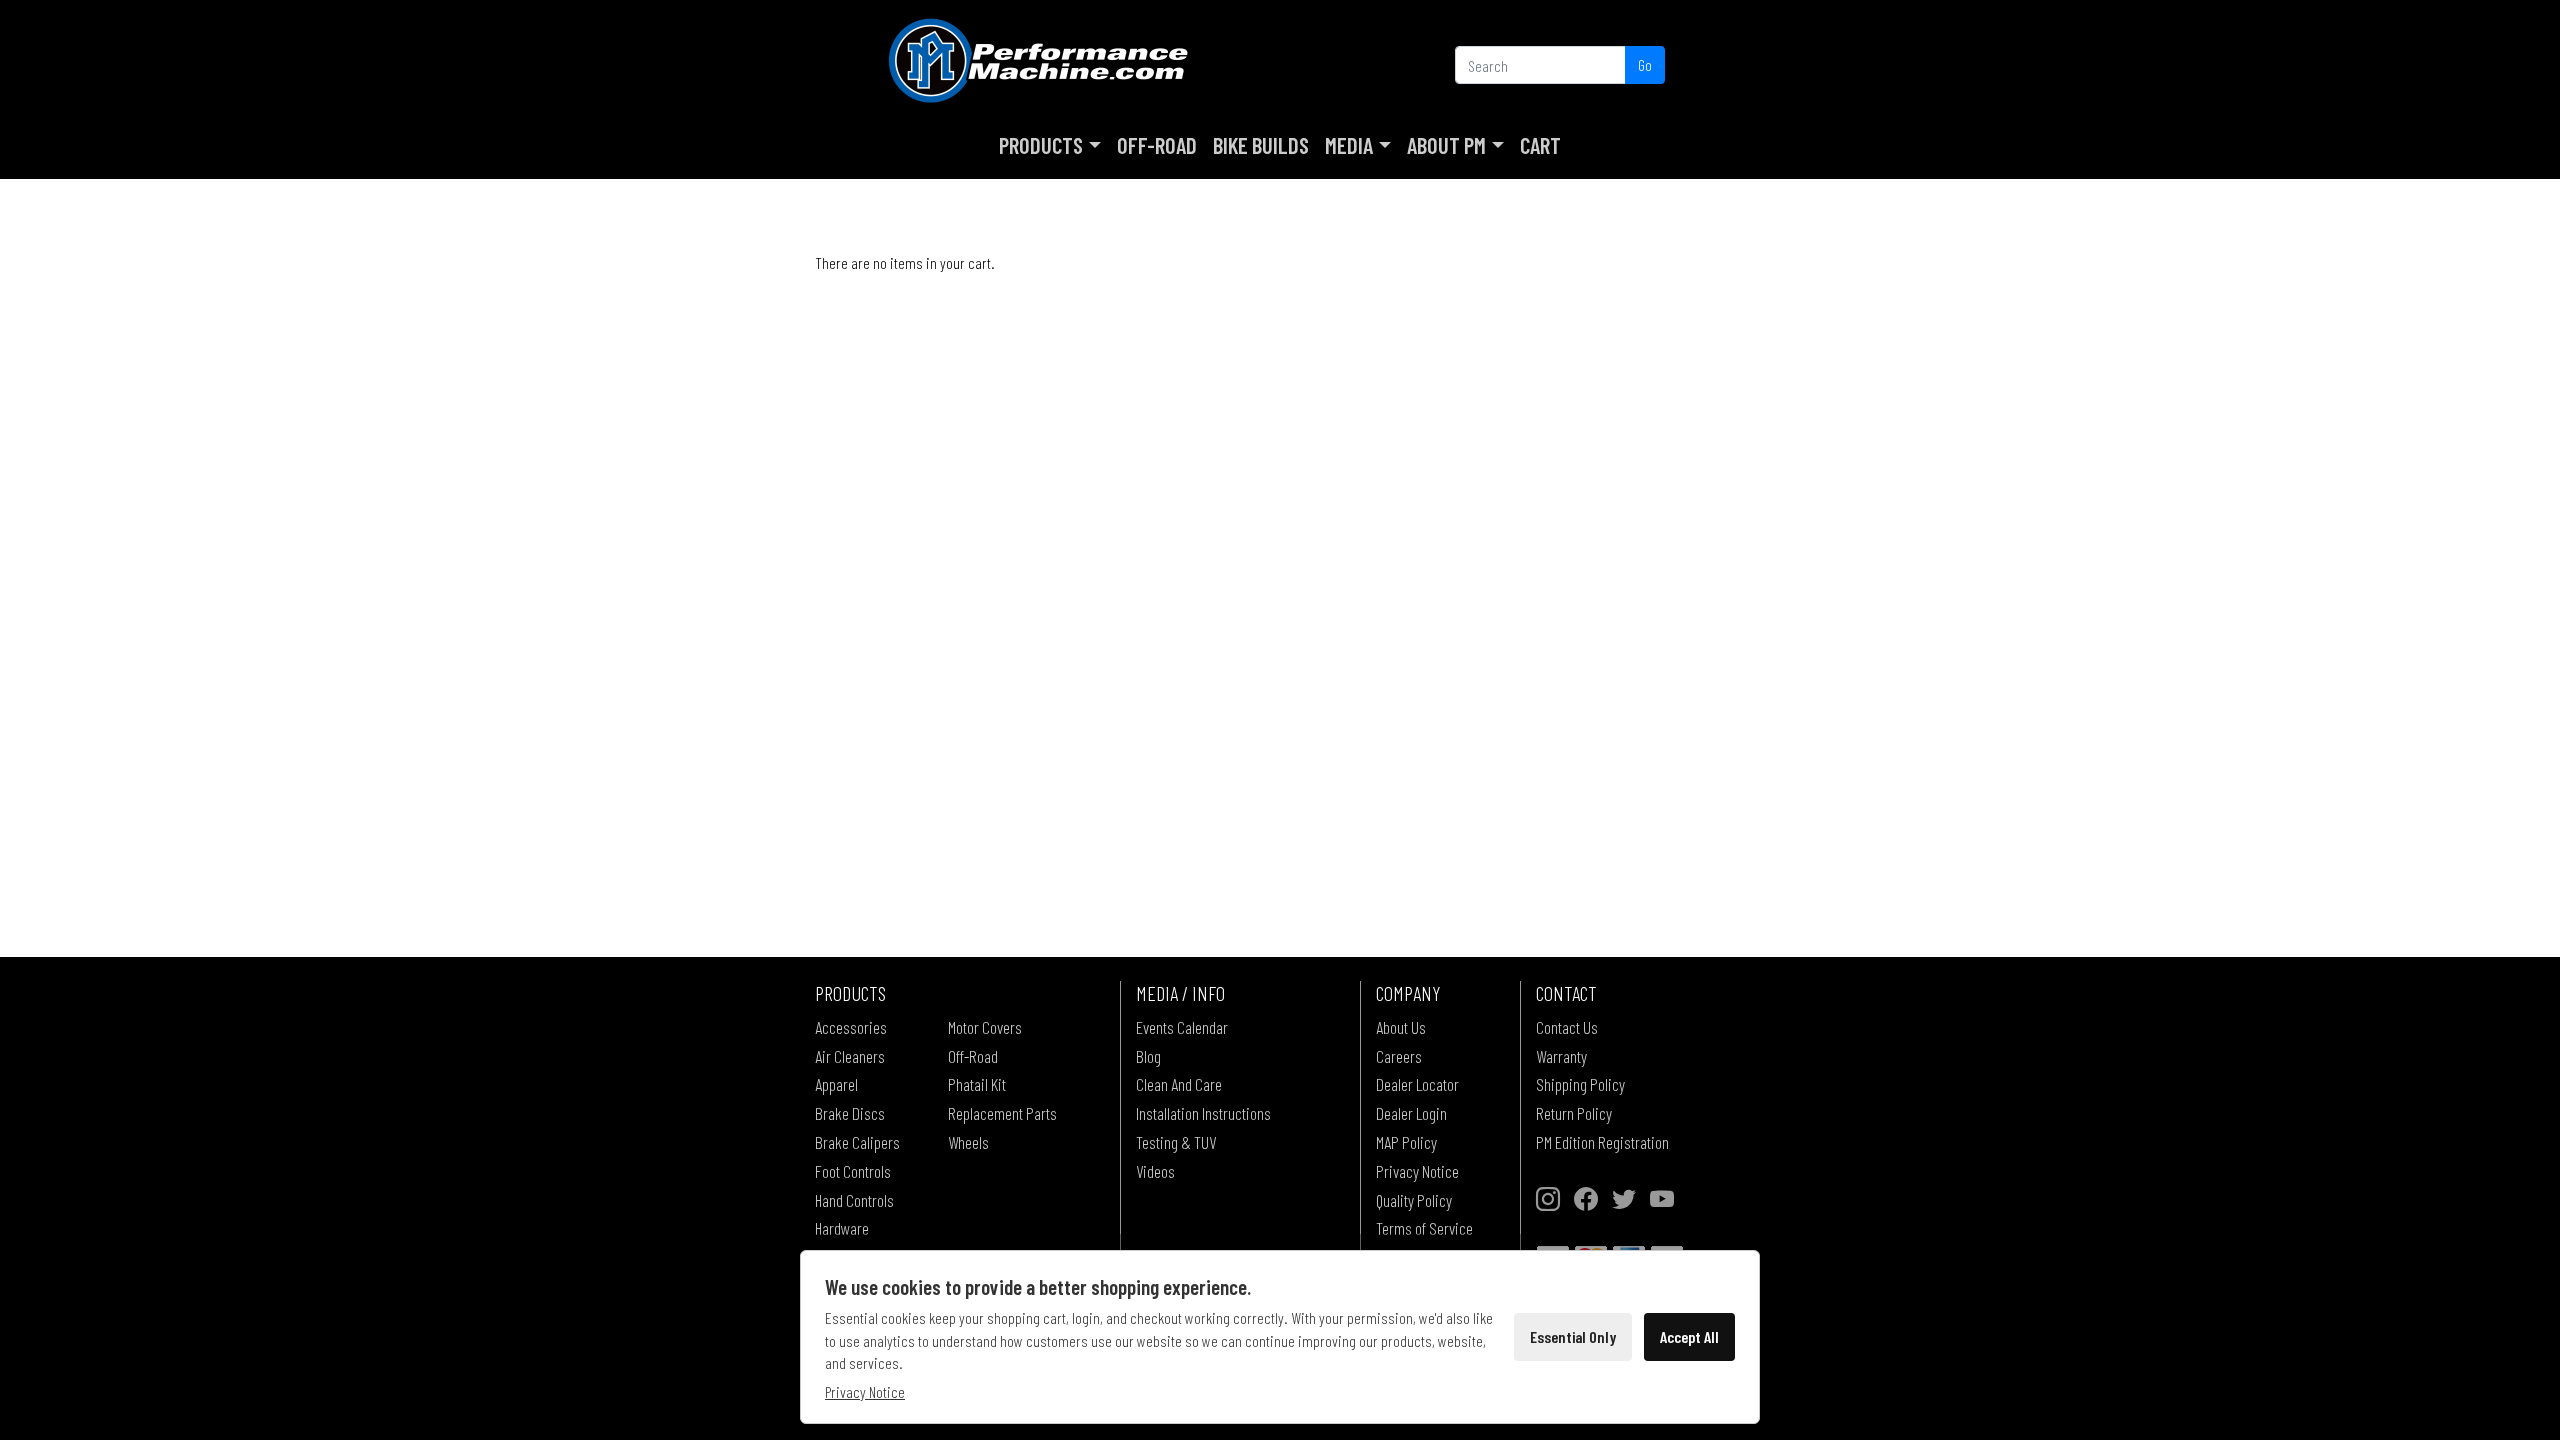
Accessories (851, 1027)
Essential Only (1573, 1336)
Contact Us (1567, 1027)
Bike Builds (1261, 145)
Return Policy (1574, 1113)
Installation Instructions (1203, 1113)
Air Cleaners (850, 1056)
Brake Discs (850, 1113)
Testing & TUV (1176, 1142)
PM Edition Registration (1602, 1142)
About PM (1446, 145)
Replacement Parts (1002, 1113)
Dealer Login (1411, 1113)
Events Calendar (1182, 1027)
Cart (1540, 145)
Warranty (1561, 1056)
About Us (1401, 1027)
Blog (1148, 1056)
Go (1645, 64)
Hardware (842, 1228)
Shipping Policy (1580, 1084)
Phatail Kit (977, 1084)
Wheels (968, 1142)
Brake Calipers (857, 1142)
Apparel (836, 1084)
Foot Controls (853, 1171)
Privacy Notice (1417, 1171)
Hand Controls (854, 1200)
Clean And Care (1179, 1084)
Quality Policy (1414, 1200)
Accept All (1689, 1336)
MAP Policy (1406, 1142)
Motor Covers (985, 1027)
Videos (1155, 1171)
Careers (1399, 1056)
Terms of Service (1424, 1228)
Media (1349, 145)
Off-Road (1157, 145)
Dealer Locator (1417, 1084)
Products (1041, 145)
